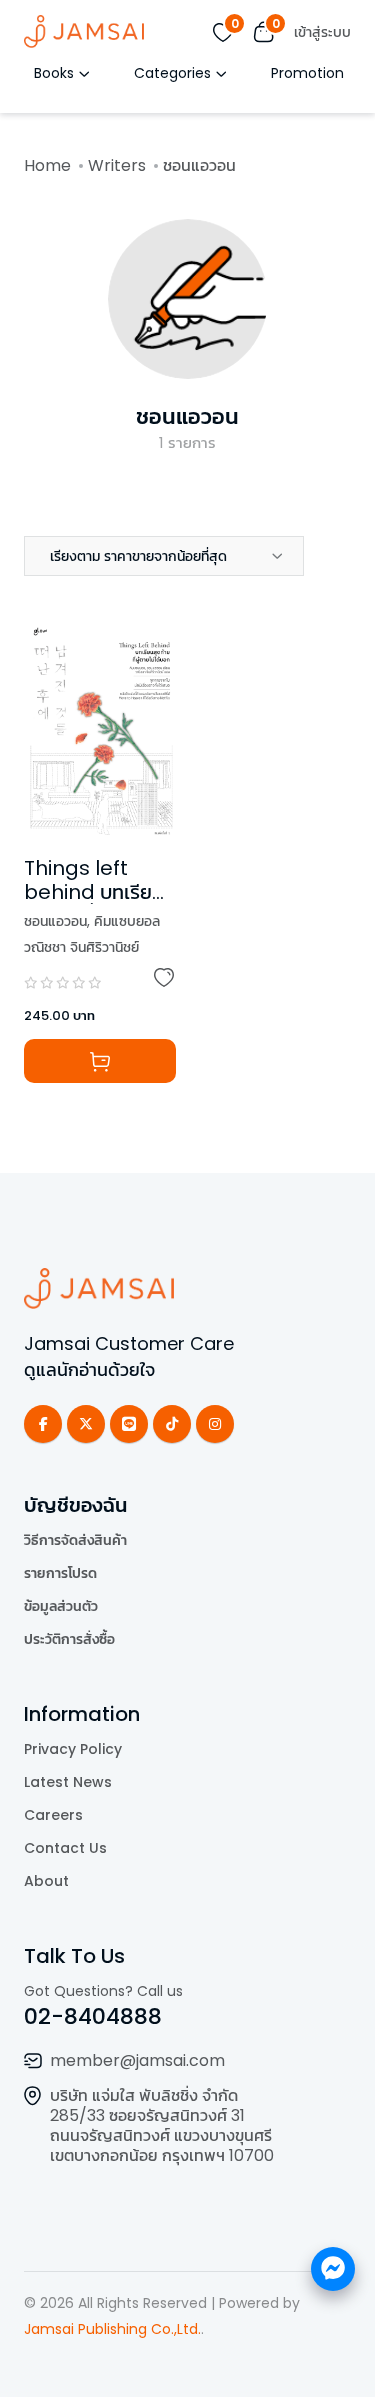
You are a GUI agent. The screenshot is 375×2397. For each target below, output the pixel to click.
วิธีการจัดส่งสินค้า (75, 1540)
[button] (164, 556)
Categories (172, 73)
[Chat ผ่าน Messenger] (333, 2269)
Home (47, 165)
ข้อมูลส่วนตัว (61, 1606)
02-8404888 (93, 2016)
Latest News (68, 1782)
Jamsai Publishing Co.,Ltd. (112, 2329)
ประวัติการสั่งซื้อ (69, 1639)
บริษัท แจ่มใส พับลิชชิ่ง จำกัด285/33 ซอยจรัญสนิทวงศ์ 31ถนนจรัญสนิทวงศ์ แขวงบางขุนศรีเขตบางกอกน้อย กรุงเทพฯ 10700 (162, 2125)
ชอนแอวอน (187, 416)
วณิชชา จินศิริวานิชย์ (81, 947)
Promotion (307, 73)
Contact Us (65, 1848)
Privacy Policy (73, 1749)
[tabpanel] (187, 877)
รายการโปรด (60, 1573)
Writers (117, 165)
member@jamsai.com (137, 2060)
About (46, 1881)
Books (54, 73)
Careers (53, 1815)
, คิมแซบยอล (123, 921)
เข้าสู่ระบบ (322, 32)
